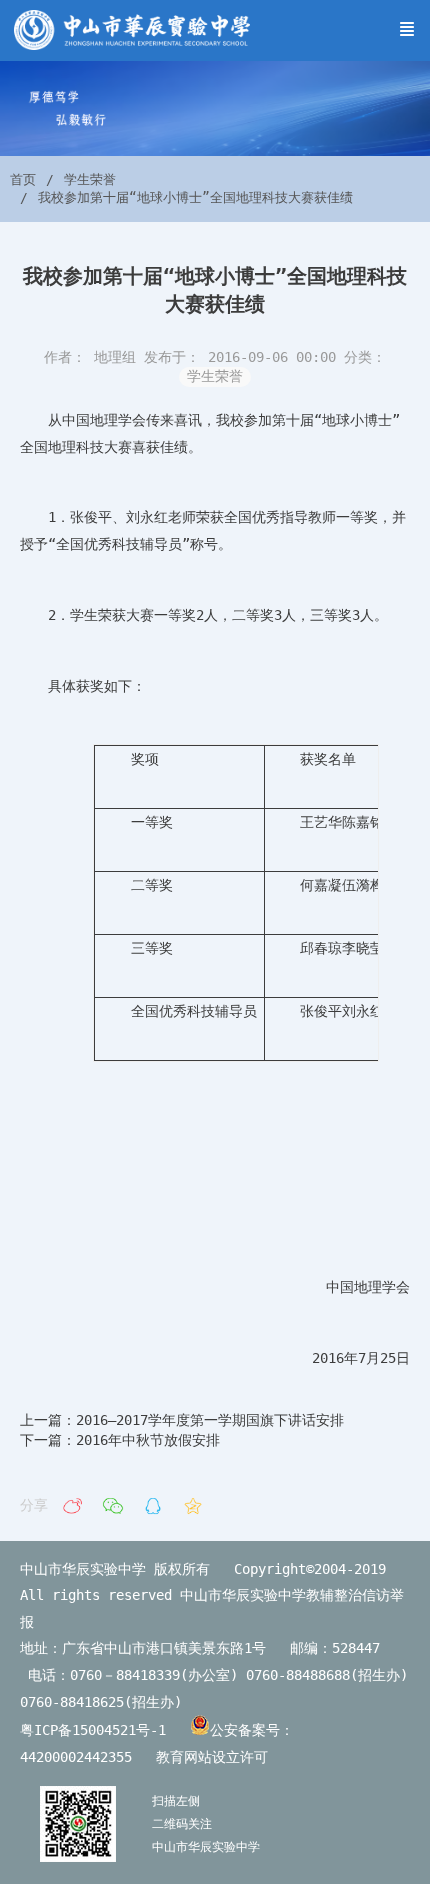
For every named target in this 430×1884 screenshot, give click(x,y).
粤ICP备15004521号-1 (93, 1730)
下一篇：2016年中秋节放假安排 (120, 1440)
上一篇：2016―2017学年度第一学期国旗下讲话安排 (182, 1420)
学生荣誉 (90, 179)
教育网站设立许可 (220, 1757)
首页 (23, 179)
